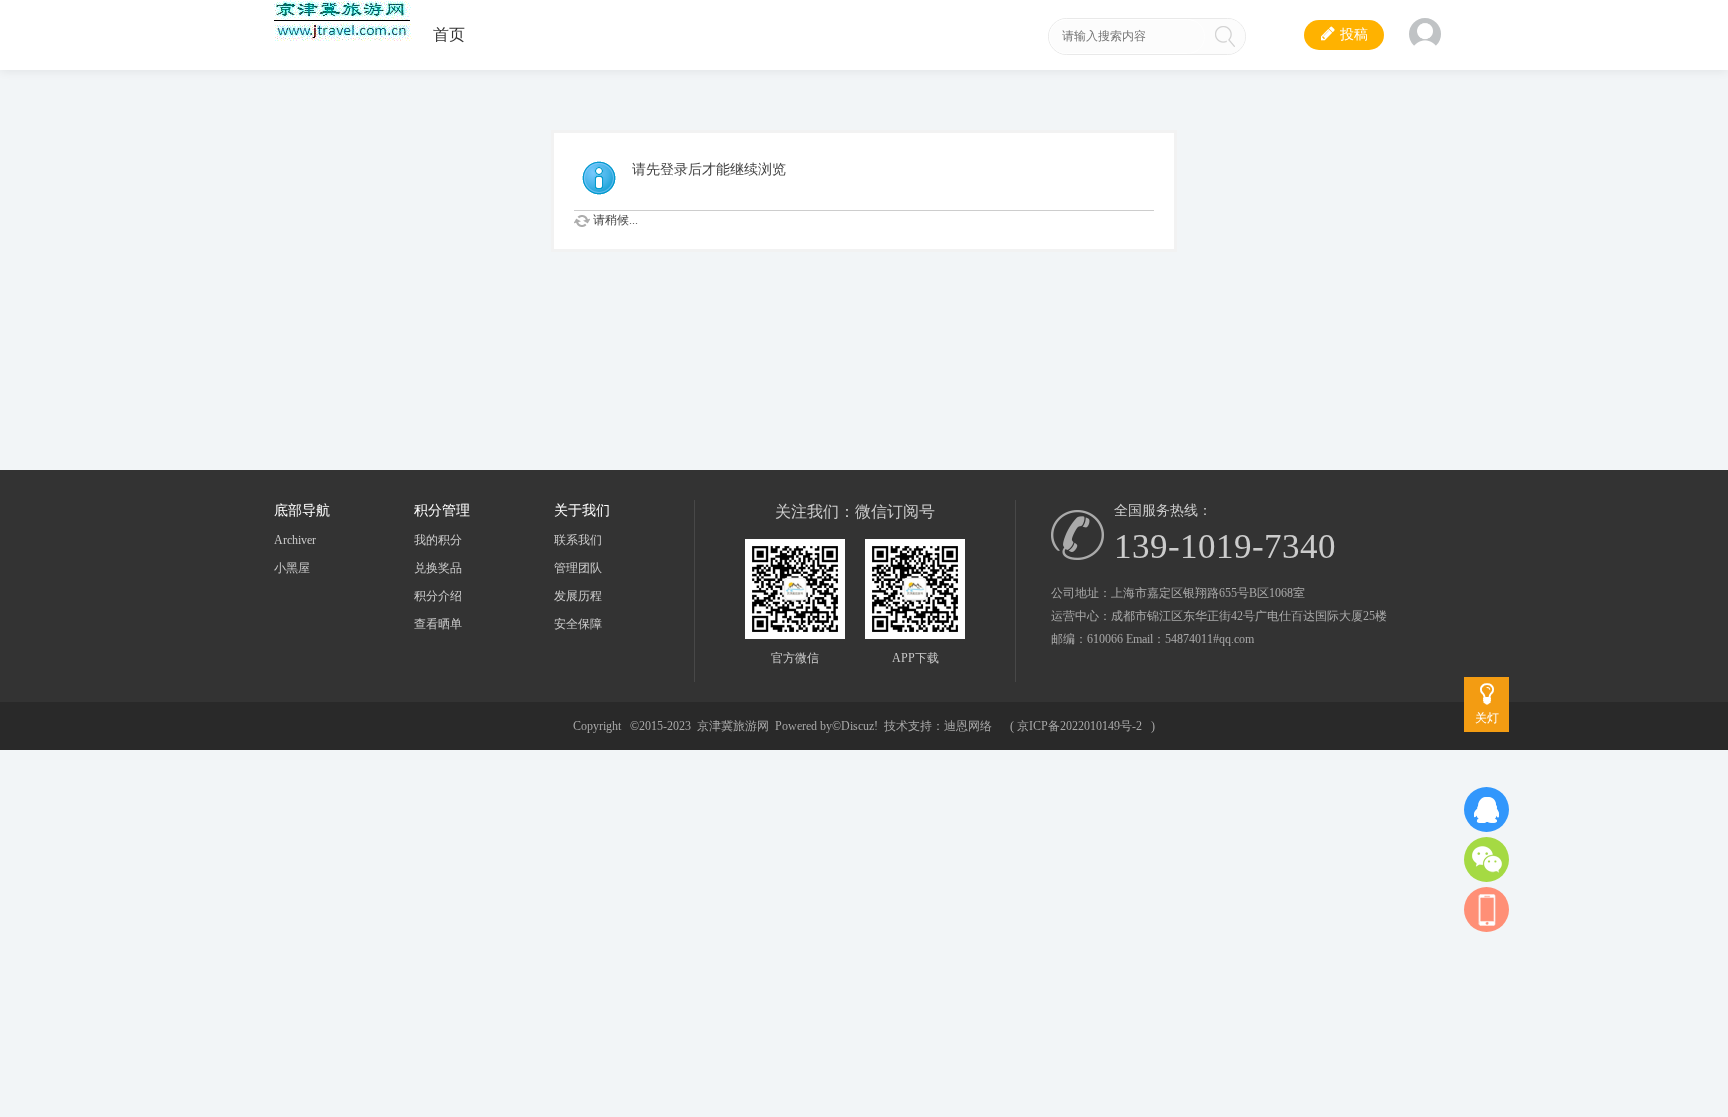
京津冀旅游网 (733, 726)
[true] (1225, 36)
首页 (449, 34)
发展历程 (578, 596)
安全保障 (578, 624)
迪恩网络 (968, 726)
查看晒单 (438, 624)
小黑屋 (292, 568)
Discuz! (859, 726)
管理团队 (578, 568)
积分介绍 (438, 596)
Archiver (295, 540)
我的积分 (438, 540)
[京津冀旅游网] (343, 37)
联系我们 (578, 540)
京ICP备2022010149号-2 (1079, 726)
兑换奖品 (438, 568)
